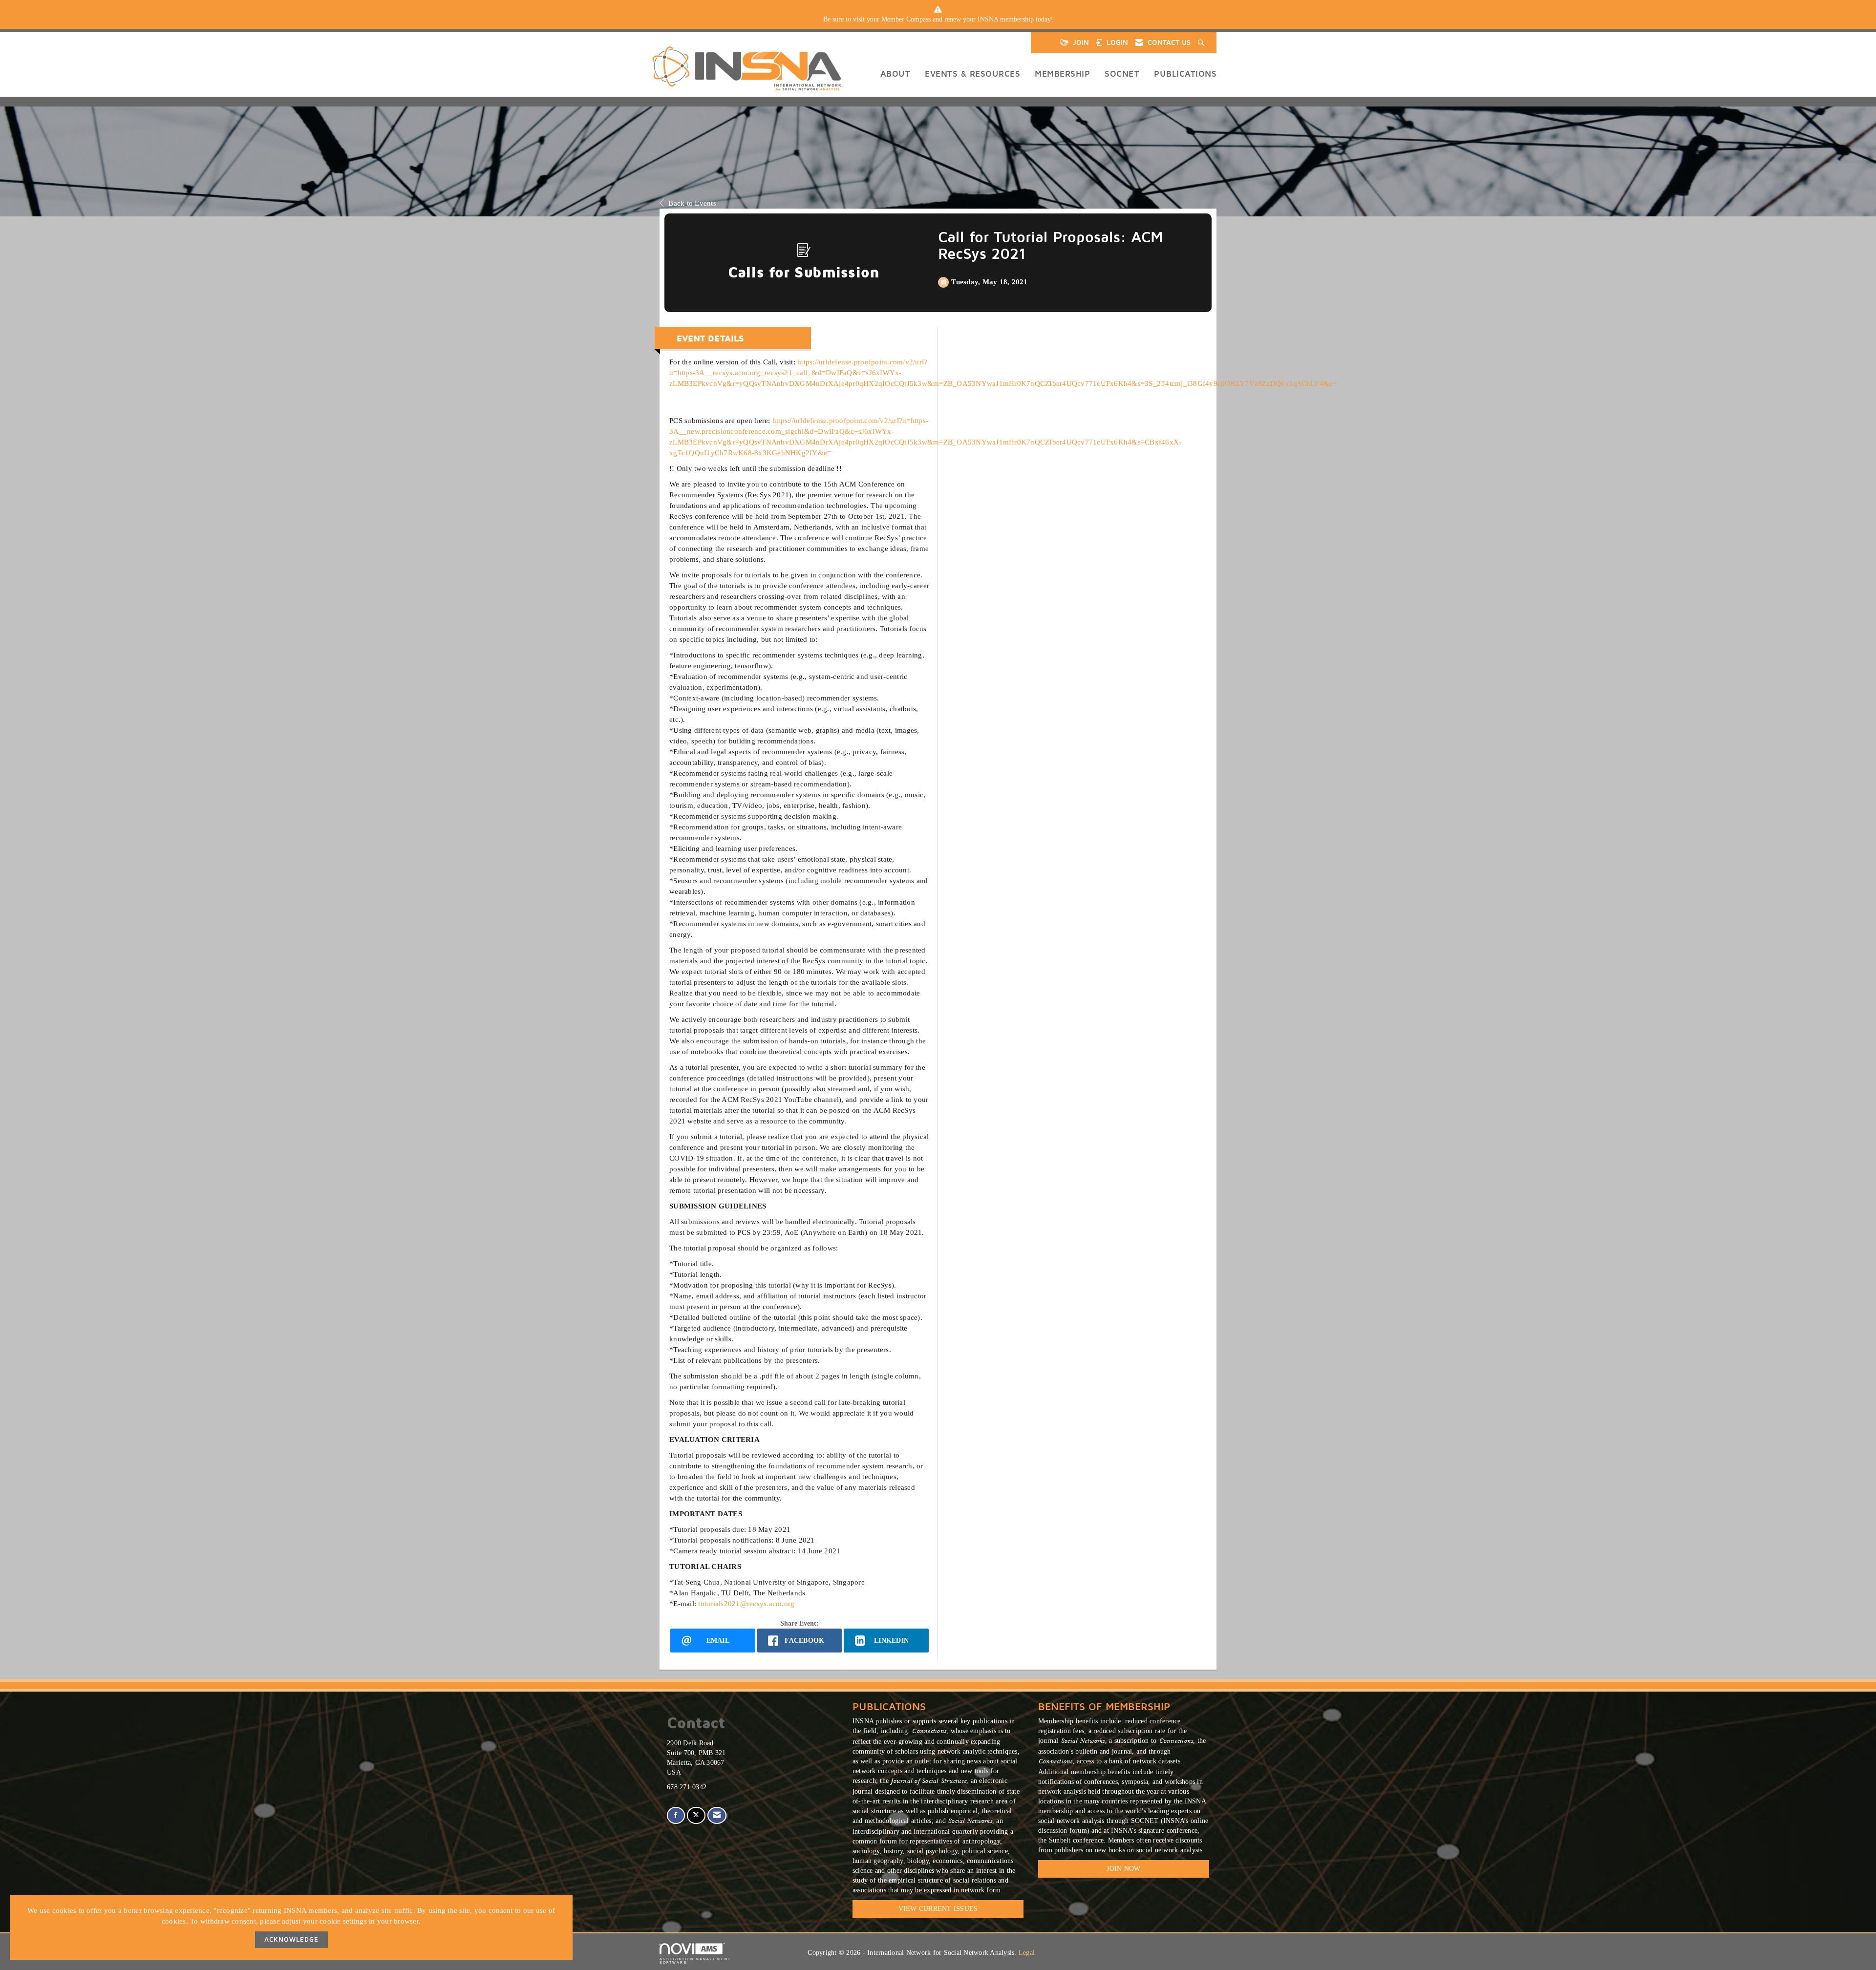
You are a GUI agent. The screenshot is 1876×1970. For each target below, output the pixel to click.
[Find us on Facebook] (676, 1815)
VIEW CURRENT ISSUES (938, 1909)
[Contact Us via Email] (717, 1815)
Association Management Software (695, 1961)
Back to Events (692, 203)
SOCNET (1122, 74)
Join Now (1123, 1869)
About (895, 74)
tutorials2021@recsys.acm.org (746, 1603)
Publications (1185, 74)
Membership (1062, 74)
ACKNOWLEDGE (291, 1939)
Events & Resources (972, 74)
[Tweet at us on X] (696, 1815)
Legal (1027, 1953)
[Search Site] (1202, 42)
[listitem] (938, 20)
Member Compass (906, 19)
